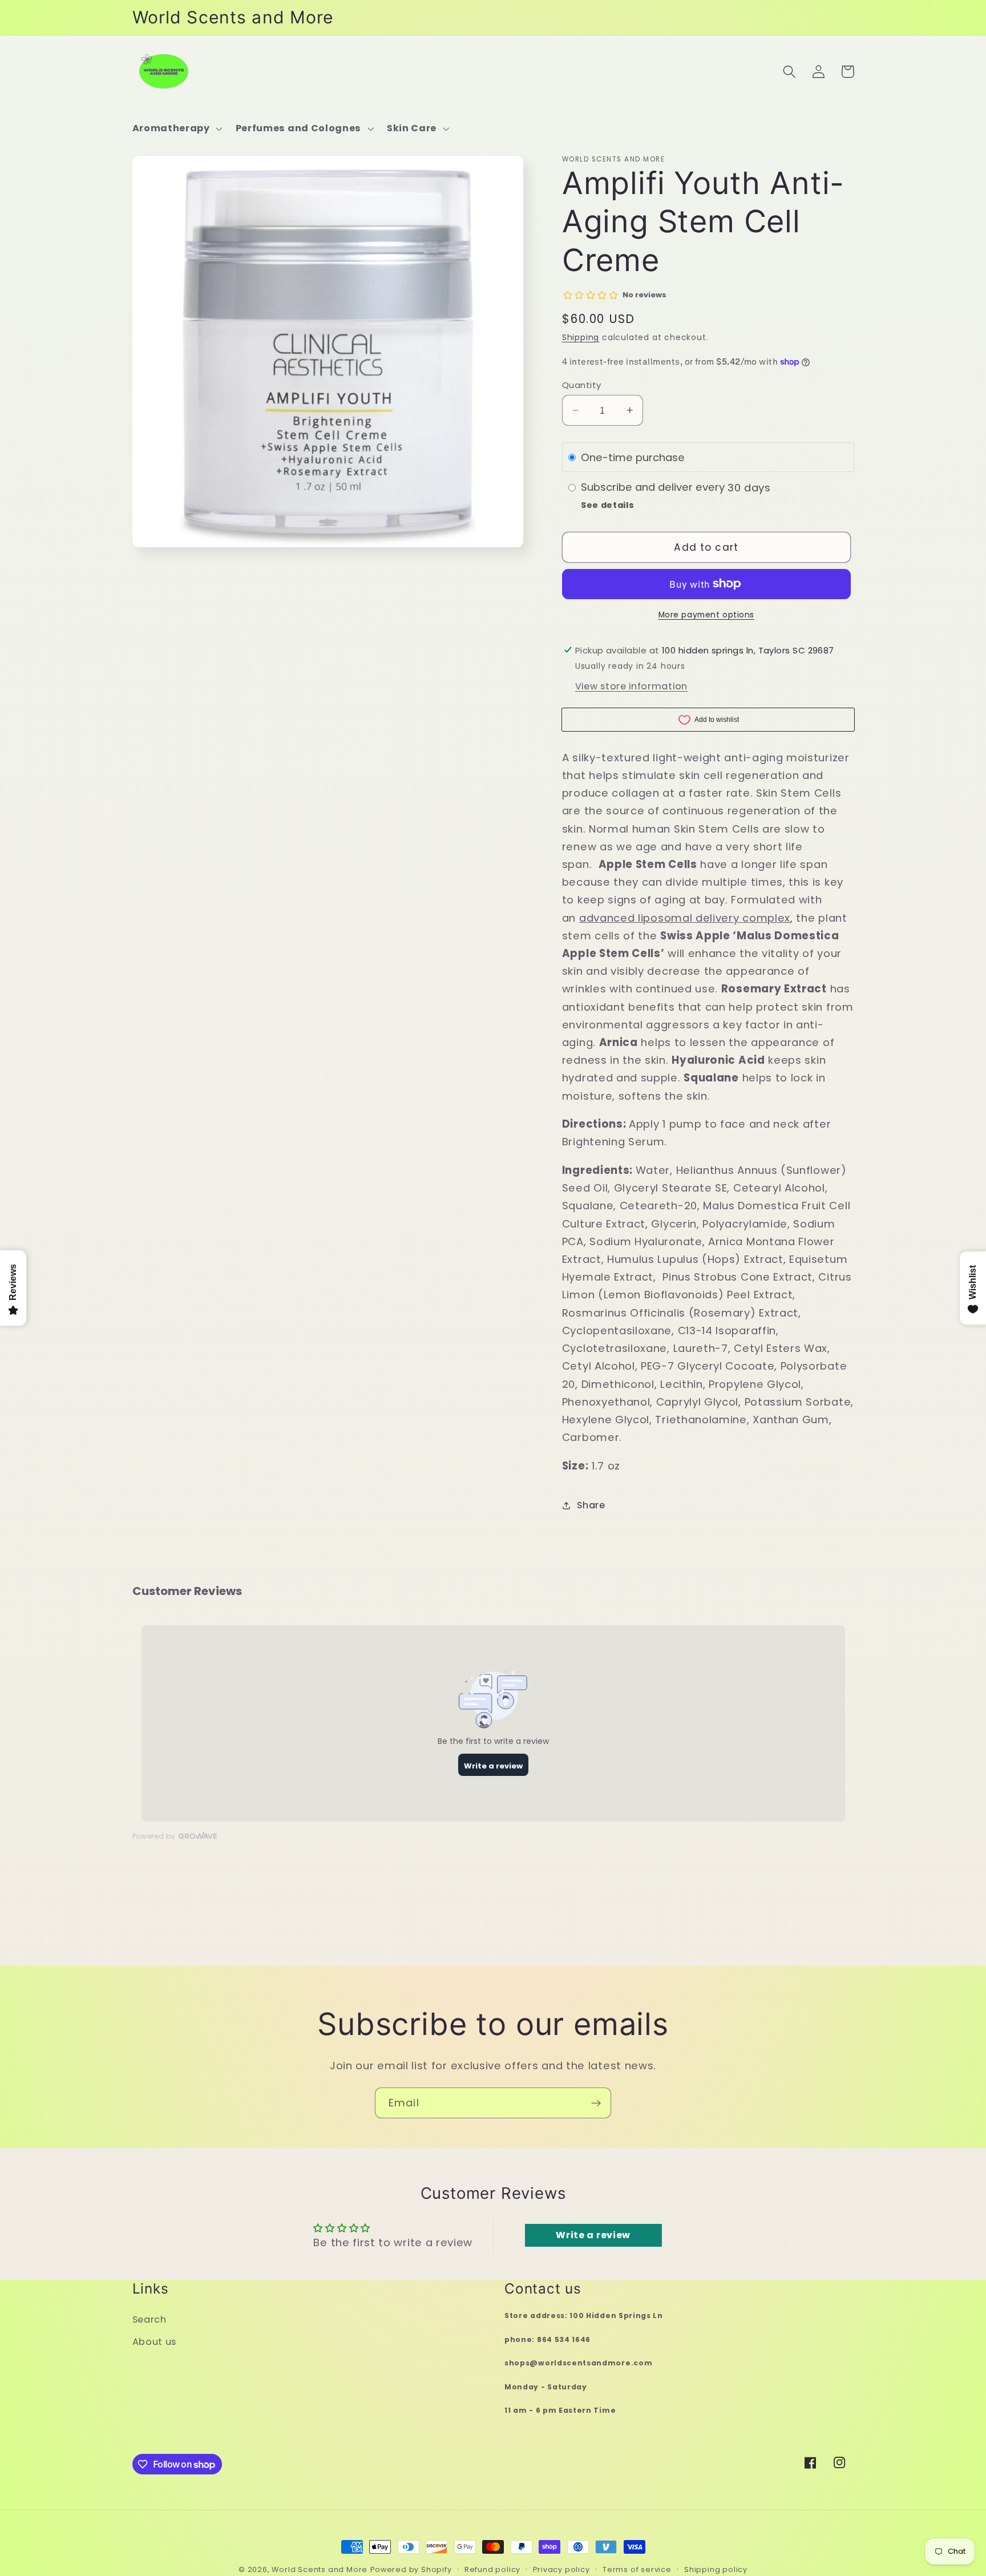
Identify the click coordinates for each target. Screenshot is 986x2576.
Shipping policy (716, 2569)
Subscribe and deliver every (654, 487)
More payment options (707, 615)
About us (155, 2342)
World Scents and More (320, 2569)
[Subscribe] (596, 2103)
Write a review (593, 2235)
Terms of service (637, 2569)
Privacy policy (561, 2569)
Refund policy (492, 2569)
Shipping (581, 338)
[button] (176, 128)
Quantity (582, 385)
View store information (631, 686)
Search (149, 2319)
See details (608, 505)
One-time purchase (633, 457)
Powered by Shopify (411, 2569)
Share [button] (591, 1505)
